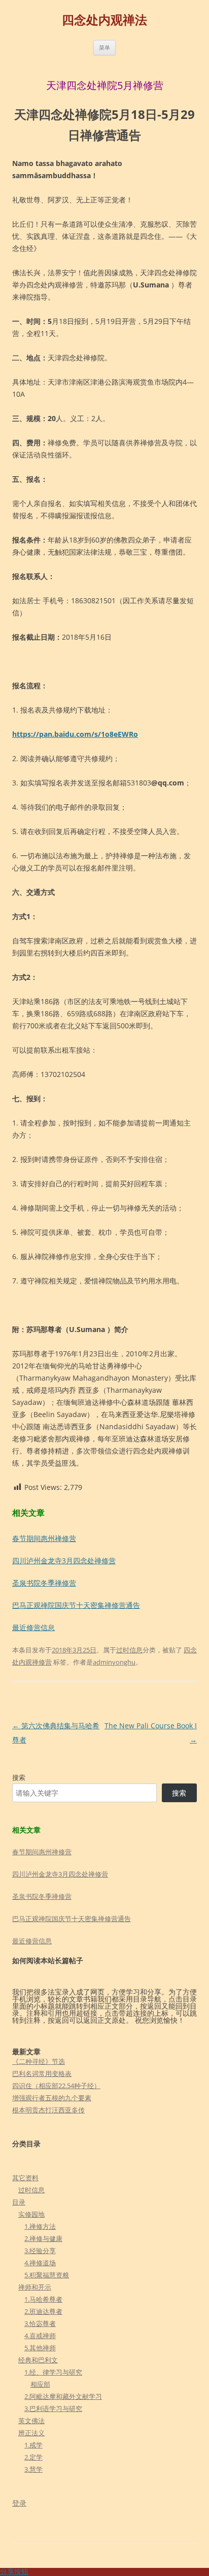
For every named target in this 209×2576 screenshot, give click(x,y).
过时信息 (129, 1650)
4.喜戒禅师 (40, 2336)
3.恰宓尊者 (40, 2323)
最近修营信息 (33, 1627)
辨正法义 (31, 2433)
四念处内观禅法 (104, 20)
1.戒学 (33, 2445)
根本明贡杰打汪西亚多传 (48, 2110)
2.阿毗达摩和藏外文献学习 (63, 2396)
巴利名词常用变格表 (42, 2073)
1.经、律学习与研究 (53, 2372)
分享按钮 (14, 2571)
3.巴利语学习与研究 (53, 2408)
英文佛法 (31, 2421)
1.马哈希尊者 (43, 2299)
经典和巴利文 (38, 2360)
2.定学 (33, 2457)
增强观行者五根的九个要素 (52, 2098)
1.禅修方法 (40, 2226)
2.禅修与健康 (43, 2238)
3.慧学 (33, 2469)
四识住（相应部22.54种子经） (56, 2086)
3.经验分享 (40, 2251)
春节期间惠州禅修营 (44, 1538)
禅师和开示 (35, 2287)
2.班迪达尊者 (43, 2311)
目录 (19, 2202)
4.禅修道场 (40, 2263)
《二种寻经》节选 (39, 2061)
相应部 (40, 2384)
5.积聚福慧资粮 (47, 2275)
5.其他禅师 (40, 2348)
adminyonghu (114, 1662)
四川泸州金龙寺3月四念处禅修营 (64, 1561)
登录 (19, 2503)
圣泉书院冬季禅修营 (44, 1583)
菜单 (104, 47)
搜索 (19, 1777)
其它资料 (25, 2178)
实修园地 (31, 2214)
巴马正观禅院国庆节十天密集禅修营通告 (76, 1605)
